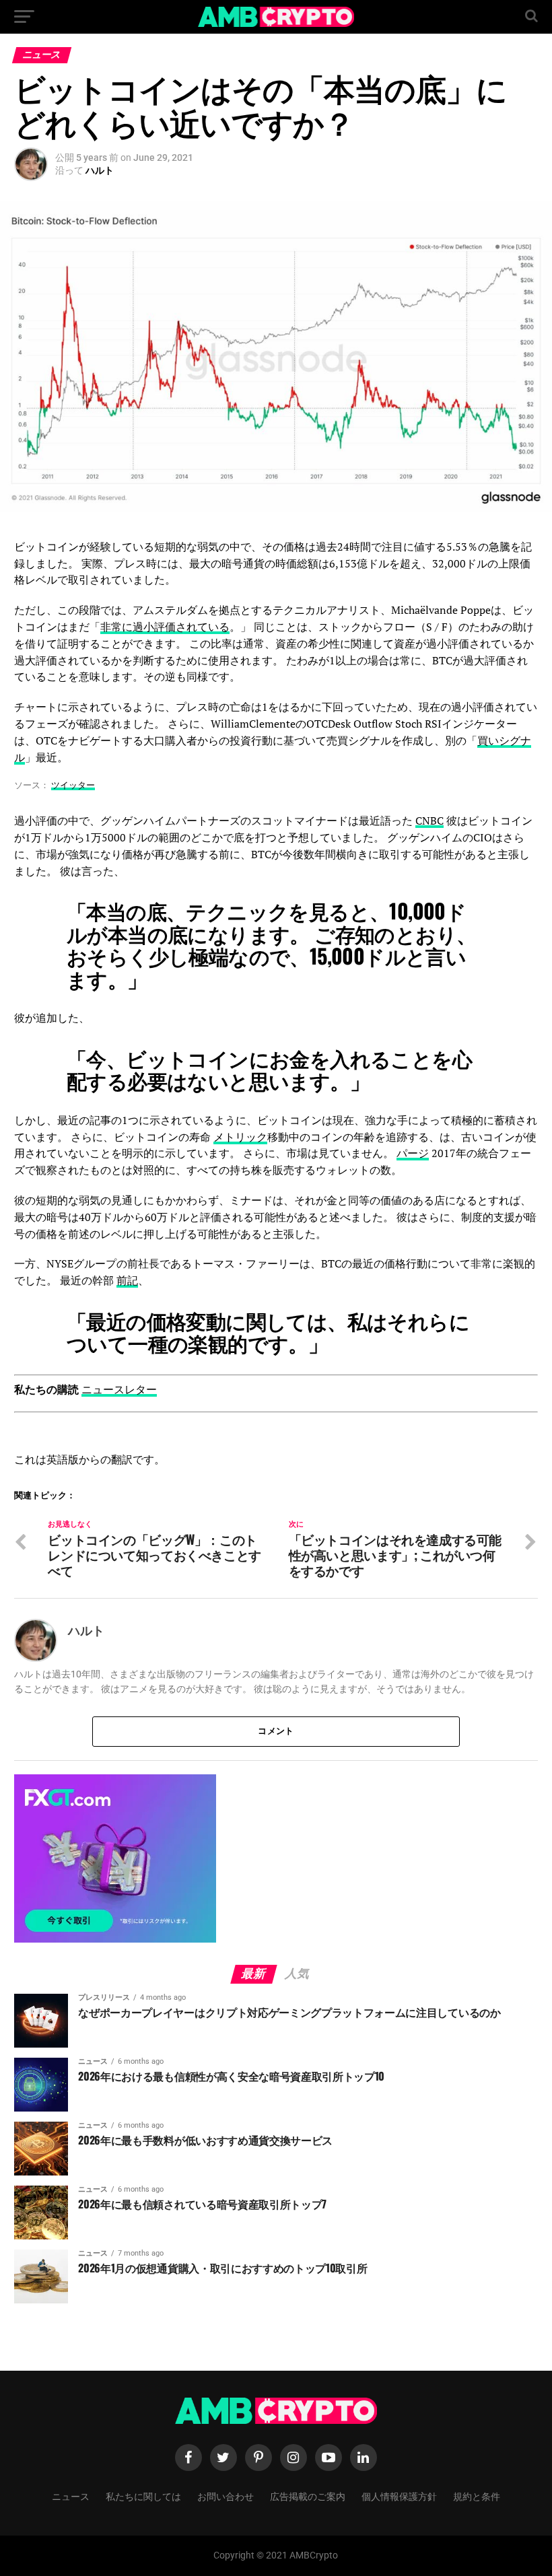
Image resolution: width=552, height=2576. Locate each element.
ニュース (71, 2496)
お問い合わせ (226, 2496)
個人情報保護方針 (399, 2496)
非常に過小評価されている (165, 627)
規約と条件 (477, 2496)
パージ (413, 1153)
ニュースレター (119, 1389)
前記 (127, 1280)
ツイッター (73, 785)
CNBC (429, 821)
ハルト (100, 170)
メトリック (240, 1137)
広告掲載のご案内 (308, 2496)
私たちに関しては (143, 2496)
